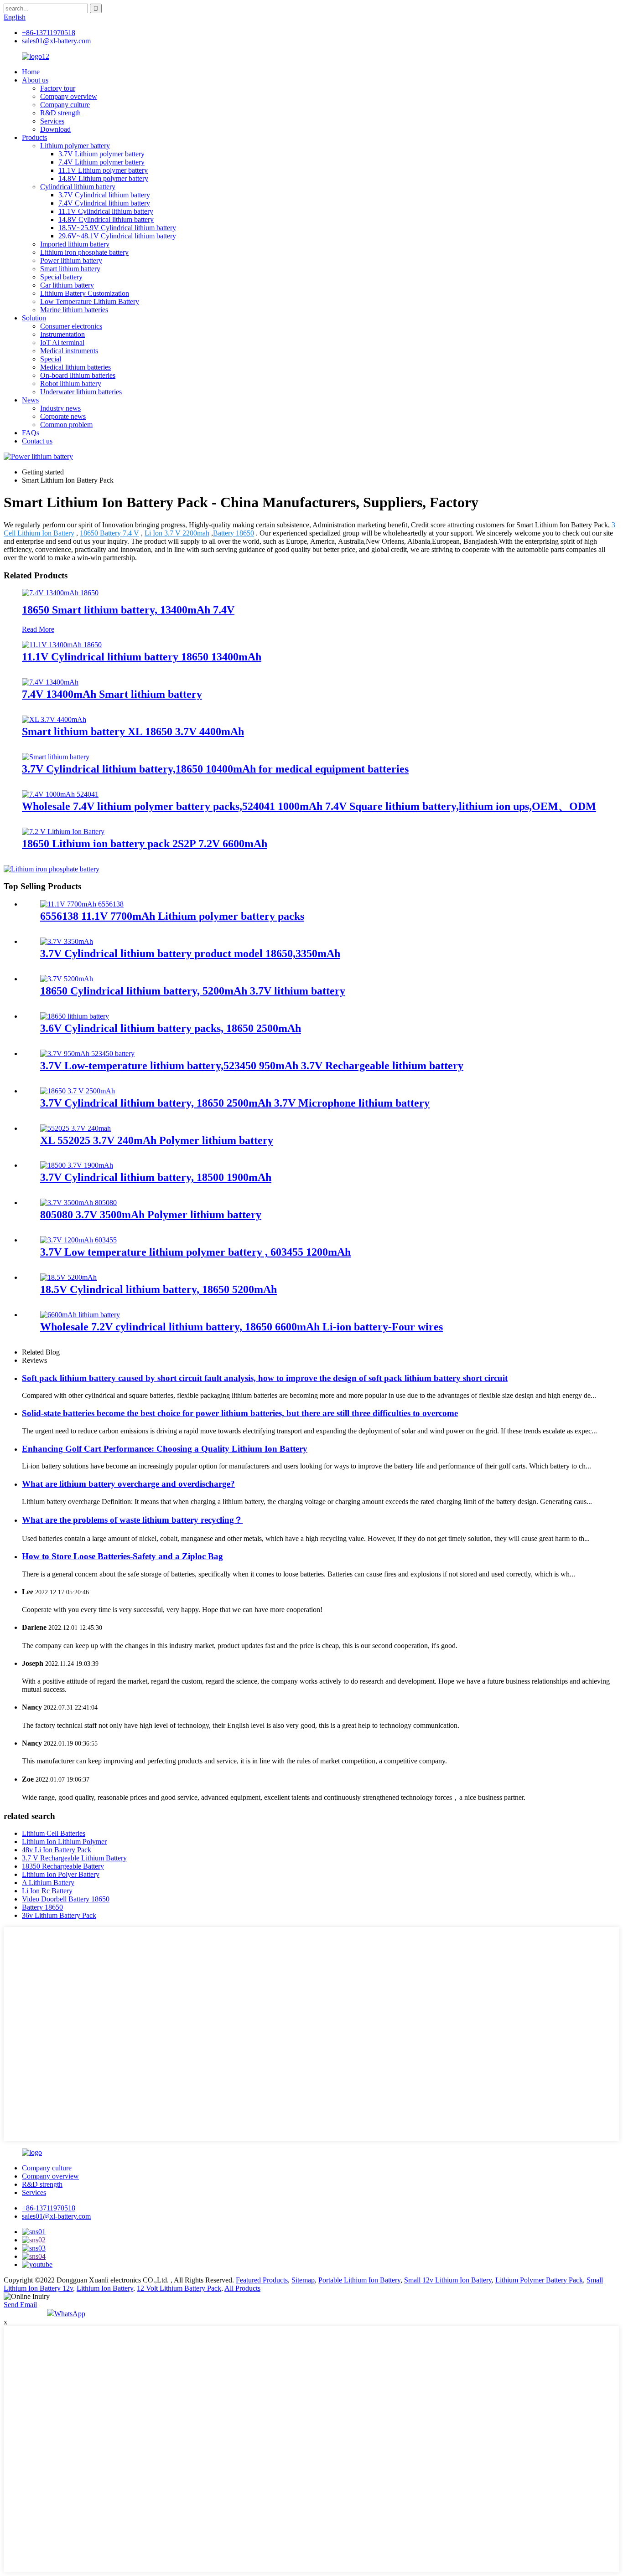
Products (34, 137)
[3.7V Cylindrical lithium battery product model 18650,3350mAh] (67, 941)
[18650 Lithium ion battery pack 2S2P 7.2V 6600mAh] (63, 832)
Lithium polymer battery (75, 146)
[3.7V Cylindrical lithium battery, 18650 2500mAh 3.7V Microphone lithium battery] (78, 1091)
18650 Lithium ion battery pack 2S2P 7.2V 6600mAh (145, 844)
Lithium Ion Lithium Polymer (64, 1842)
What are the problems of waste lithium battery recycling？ (132, 1520)
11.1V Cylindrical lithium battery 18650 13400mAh (142, 657)
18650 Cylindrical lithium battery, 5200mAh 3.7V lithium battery (193, 991)
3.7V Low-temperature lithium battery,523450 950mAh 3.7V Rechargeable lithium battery (252, 1066)
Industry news (60, 408)
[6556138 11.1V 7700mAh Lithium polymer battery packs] (82, 904)
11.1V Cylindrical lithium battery (106, 211)
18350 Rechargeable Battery (63, 1866)
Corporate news (63, 416)
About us (35, 80)
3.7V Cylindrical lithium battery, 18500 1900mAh (156, 1177)
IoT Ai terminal (62, 343)
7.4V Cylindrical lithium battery (104, 203)
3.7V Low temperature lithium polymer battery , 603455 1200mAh (195, 1252)
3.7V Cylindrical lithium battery (104, 195)
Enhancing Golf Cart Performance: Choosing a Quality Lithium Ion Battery (165, 1449)
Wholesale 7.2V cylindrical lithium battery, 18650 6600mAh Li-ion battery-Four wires (241, 1327)
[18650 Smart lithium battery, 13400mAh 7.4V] (60, 593)
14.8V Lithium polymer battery (103, 178)
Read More (38, 629)
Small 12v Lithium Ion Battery (448, 2280)
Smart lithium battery (70, 269)
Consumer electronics (71, 326)
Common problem (66, 425)
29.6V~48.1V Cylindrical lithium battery (117, 236)
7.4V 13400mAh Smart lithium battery (112, 694)
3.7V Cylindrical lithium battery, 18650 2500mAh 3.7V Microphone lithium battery (235, 1103)
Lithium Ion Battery (105, 2288)
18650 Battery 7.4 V (109, 533)
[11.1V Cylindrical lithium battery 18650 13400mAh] (62, 645)
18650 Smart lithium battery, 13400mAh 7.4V (128, 610)
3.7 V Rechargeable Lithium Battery (74, 1858)
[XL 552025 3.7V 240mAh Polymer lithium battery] (75, 1128)
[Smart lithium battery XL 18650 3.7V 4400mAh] (54, 719)
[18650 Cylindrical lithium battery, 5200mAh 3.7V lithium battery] (67, 979)
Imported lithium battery (75, 244)
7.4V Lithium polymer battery (101, 162)
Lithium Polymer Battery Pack (539, 2280)
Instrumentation (62, 334)
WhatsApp (70, 2314)
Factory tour (58, 88)
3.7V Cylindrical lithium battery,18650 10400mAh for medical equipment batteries (215, 769)
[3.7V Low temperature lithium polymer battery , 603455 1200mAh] (78, 1240)
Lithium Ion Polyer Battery (61, 1874)
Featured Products (262, 2280)
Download (55, 129)
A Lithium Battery (48, 1883)
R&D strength (60, 113)
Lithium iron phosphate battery (84, 252)
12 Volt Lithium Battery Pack (179, 2288)
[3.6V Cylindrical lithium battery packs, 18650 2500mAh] (75, 1016)
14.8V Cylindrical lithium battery (106, 219)
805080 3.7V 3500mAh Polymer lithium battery (151, 1215)
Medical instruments (69, 351)
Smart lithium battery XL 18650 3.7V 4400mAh (133, 732)
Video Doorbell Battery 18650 (66, 1899)
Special (51, 359)
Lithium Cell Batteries (54, 1833)
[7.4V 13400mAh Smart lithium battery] (50, 682)
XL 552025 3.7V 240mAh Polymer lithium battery (157, 1140)
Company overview (69, 96)
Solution (34, 318)
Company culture (65, 105)
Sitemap (303, 2280)
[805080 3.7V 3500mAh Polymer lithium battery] (78, 1203)
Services (52, 121)
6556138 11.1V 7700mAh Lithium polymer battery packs (172, 916)
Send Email (20, 2305)
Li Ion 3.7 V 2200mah (177, 533)
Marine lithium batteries (74, 310)
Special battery (61, 277)
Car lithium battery (67, 285)
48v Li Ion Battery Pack (57, 1850)
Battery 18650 (234, 533)
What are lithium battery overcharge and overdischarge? (128, 1484)
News (30, 400)
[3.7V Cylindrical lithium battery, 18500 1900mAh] (77, 1165)
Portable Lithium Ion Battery (359, 2280)
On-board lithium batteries (78, 375)
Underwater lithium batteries (81, 392)
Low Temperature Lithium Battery (90, 301)
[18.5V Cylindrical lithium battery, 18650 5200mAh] (68, 1277)
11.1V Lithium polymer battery (103, 170)
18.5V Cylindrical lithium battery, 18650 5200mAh (158, 1289)
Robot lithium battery (71, 384)
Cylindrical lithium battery (78, 187)
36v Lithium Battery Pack (59, 1915)
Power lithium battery (71, 260)
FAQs (31, 433)
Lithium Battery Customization (85, 293)
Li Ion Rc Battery (47, 1891)
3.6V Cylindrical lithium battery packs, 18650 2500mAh (171, 1028)
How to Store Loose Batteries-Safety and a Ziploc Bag (122, 1556)
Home (31, 72)
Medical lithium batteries (75, 367)
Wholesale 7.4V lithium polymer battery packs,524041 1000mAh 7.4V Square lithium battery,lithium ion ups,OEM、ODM (309, 806)
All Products (242, 2288)
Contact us (37, 441)
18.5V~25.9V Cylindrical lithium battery (117, 228)
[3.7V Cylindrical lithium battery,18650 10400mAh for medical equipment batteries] (56, 757)
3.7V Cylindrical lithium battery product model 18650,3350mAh (190, 953)
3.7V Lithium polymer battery (101, 154)
